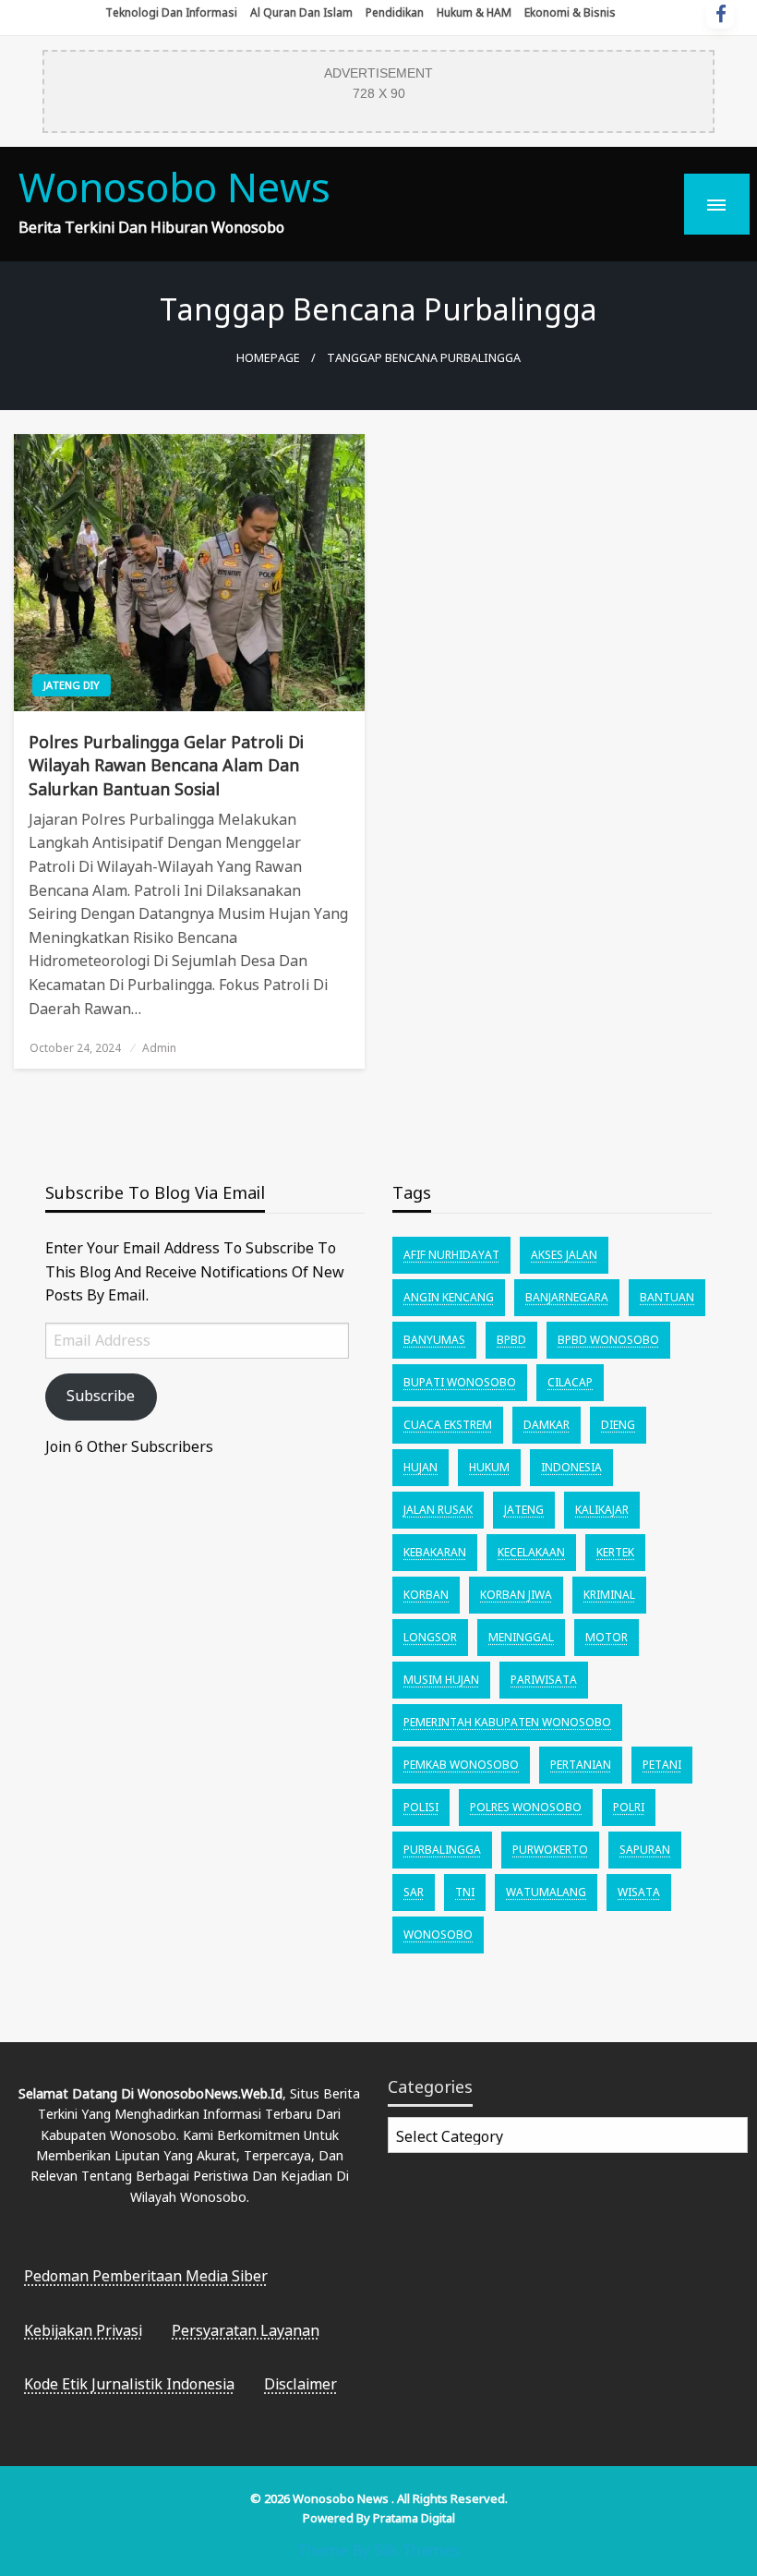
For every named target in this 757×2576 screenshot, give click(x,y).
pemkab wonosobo (461, 1765)
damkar (547, 1425)
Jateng (524, 1510)
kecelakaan (531, 1552)
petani (662, 1765)
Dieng (618, 1425)
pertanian (581, 1765)
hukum (489, 1467)
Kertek (615, 1552)
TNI (465, 1892)
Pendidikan (395, 12)
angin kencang (449, 1297)
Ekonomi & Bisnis (570, 12)
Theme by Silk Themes (378, 2550)
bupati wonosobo (460, 1382)
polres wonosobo (526, 1807)
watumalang (546, 1892)
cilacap (570, 1382)
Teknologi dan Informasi (171, 12)
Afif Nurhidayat (451, 1255)
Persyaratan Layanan (246, 2330)
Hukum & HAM (474, 12)
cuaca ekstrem (448, 1425)
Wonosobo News (174, 187)
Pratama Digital (414, 2518)
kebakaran (435, 1552)
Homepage (268, 358)
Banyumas (434, 1340)
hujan (421, 1467)
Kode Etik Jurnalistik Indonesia (129, 2384)
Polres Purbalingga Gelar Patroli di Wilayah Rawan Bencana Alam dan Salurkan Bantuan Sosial (166, 765)
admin (159, 1048)
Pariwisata (544, 1680)
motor (607, 1637)
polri (629, 1807)
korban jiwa (516, 1595)
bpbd (511, 1340)
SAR (414, 1892)
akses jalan (564, 1255)
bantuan (667, 1297)
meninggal (521, 1637)
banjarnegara (567, 1297)
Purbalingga (442, 1850)
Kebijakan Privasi (83, 2330)
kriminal (609, 1595)
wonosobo (438, 1935)
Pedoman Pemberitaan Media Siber (146, 2276)
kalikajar (602, 1510)
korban (426, 1595)
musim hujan (441, 1680)
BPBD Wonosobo (608, 1340)
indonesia (571, 1467)
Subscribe (101, 1396)
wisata (639, 1892)
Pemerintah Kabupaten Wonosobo (507, 1722)
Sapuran (645, 1850)
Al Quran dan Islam (301, 12)
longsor (430, 1637)
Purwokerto (550, 1850)
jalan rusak (438, 1510)
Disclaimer (300, 2384)
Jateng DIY (72, 685)
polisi (421, 1807)
